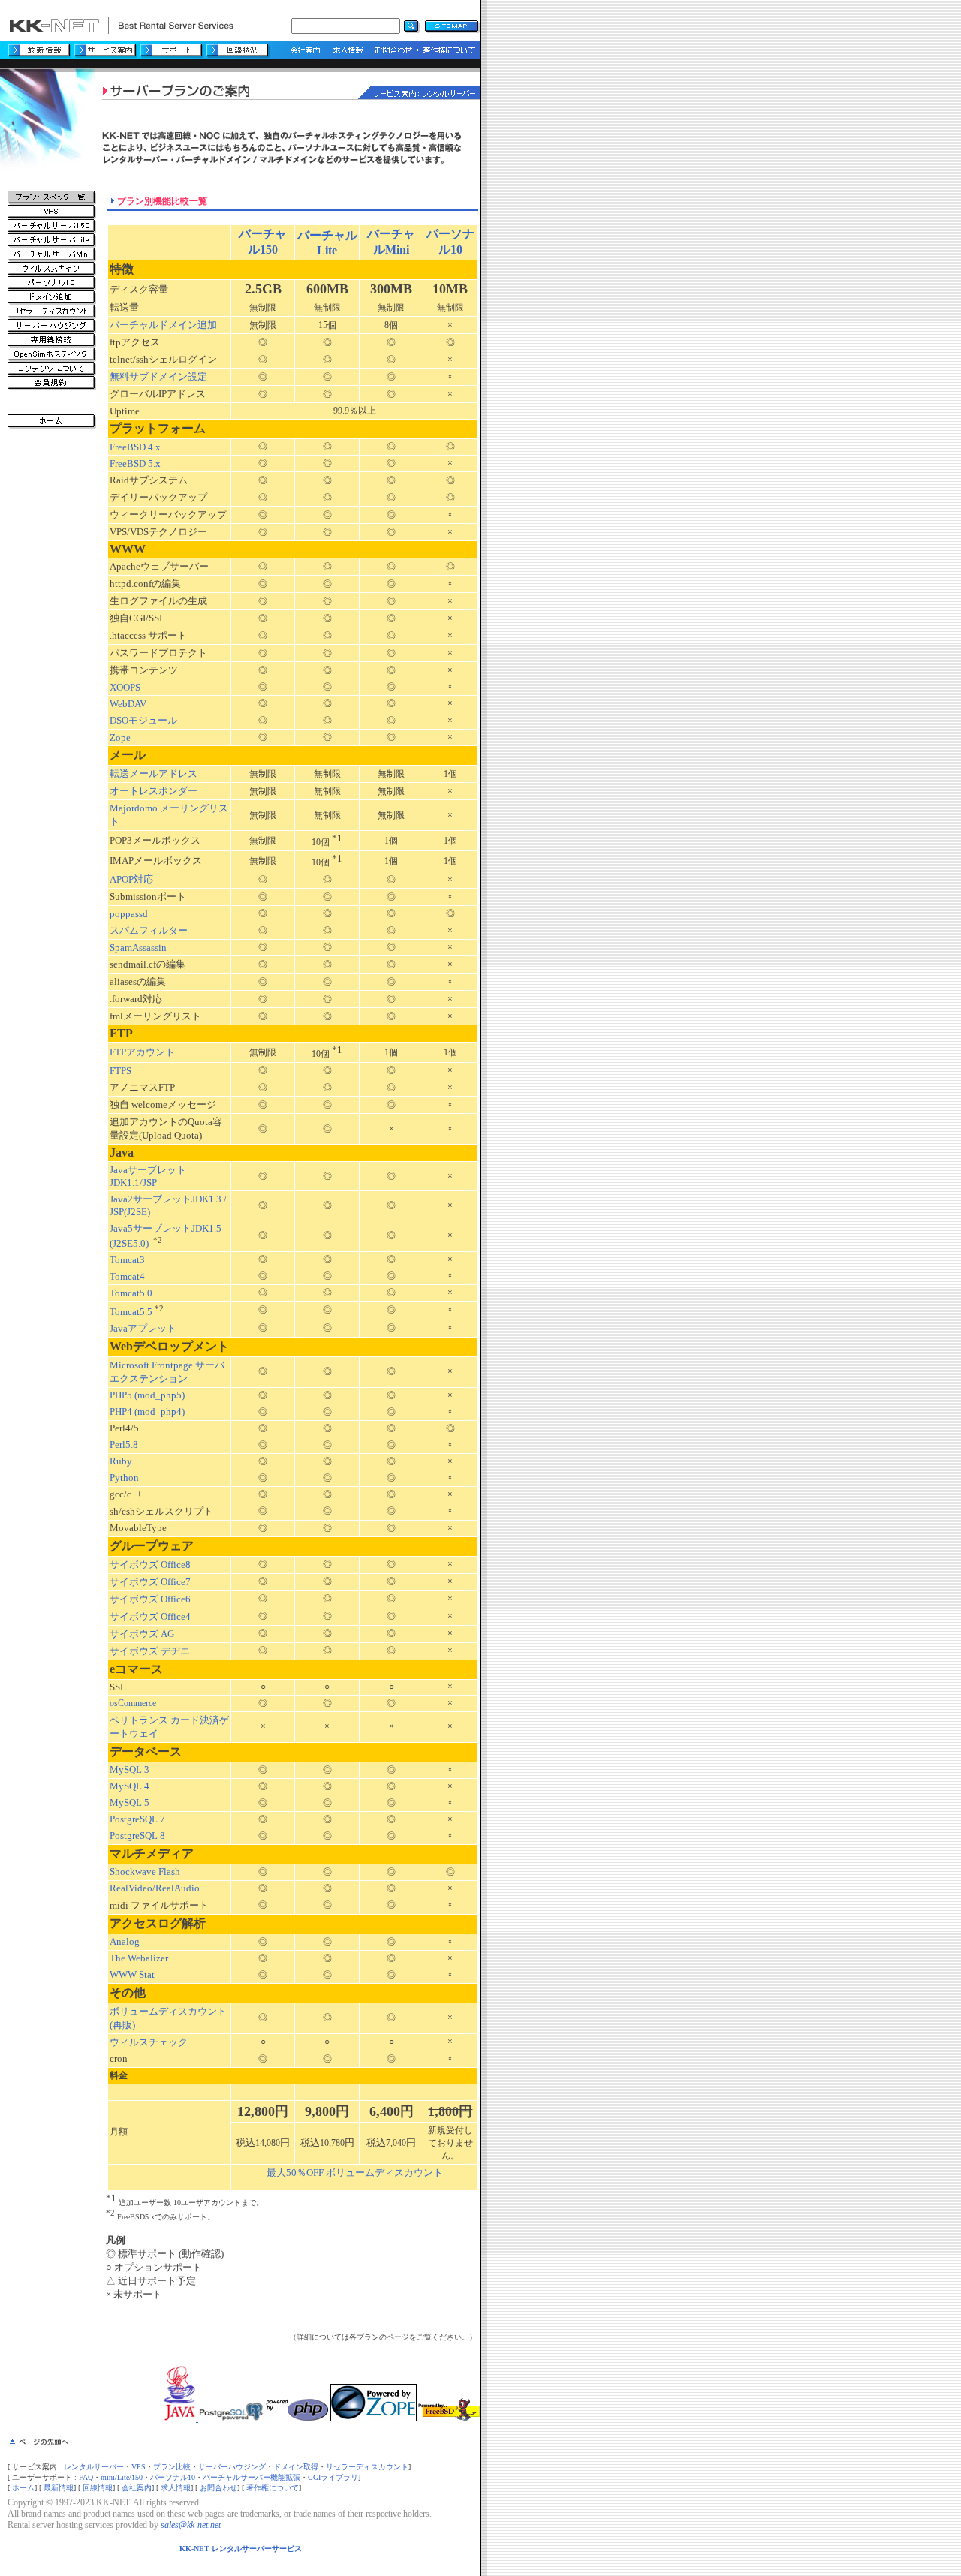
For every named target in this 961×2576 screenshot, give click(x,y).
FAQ (86, 2477)
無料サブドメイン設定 (158, 376)
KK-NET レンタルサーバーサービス (241, 2549)
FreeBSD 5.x (135, 463)
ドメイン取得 (296, 2467)
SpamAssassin (138, 948)
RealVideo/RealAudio (155, 1888)
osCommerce (133, 1703)
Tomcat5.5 (131, 1312)
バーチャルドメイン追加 (163, 325)
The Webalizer (139, 1958)
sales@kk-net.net (191, 2525)
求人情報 (176, 2488)
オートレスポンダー (154, 791)
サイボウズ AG (142, 1634)
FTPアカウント (142, 1052)
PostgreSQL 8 (137, 1836)
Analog (125, 1941)
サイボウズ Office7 (150, 1582)
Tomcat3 (127, 1260)
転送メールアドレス (154, 773)
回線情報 (98, 2488)
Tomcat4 (127, 1276)
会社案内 (137, 2488)
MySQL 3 (130, 1769)
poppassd (129, 914)
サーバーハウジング (232, 2467)
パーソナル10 (173, 2477)
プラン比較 (172, 2467)
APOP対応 (131, 879)
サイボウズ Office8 (150, 1565)
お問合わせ (218, 2488)
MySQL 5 (130, 1803)
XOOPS (125, 687)
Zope (120, 737)
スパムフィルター (149, 930)
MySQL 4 (130, 1786)
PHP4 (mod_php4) (147, 1411)
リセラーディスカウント (367, 2467)
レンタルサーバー (94, 2467)
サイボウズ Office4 (150, 1616)
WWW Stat (132, 1974)
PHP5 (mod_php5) (147, 1395)
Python (124, 1478)
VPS (139, 2467)
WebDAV (128, 704)
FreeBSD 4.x (135, 447)
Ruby (121, 1461)
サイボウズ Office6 (150, 1599)
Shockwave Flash (145, 1872)
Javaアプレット (143, 1328)
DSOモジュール (143, 720)
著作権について (273, 2488)
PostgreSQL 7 (137, 1819)
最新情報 (59, 2488)
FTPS (121, 1071)
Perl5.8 (124, 1444)
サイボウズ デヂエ (150, 1651)
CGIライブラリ (333, 2477)
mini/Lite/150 (122, 2477)
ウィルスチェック (149, 2042)
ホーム (23, 2488)
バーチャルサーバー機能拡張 (252, 2477)
